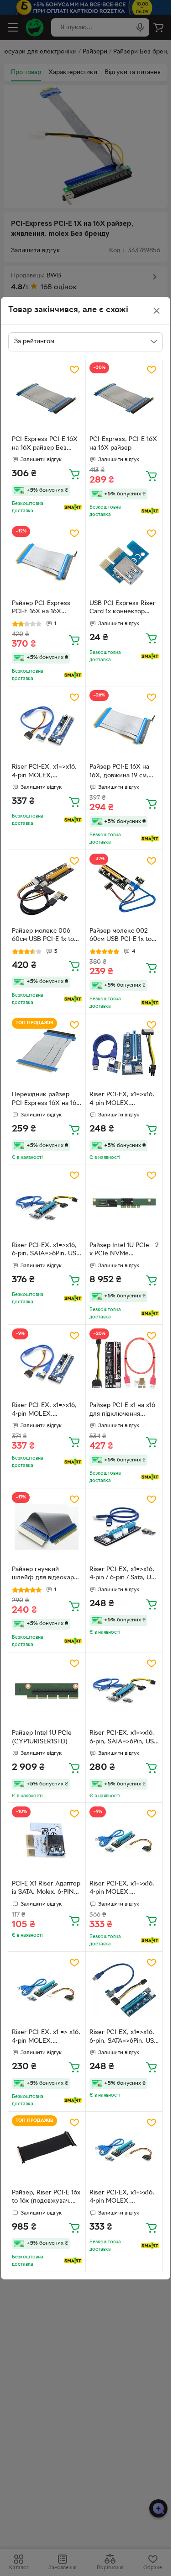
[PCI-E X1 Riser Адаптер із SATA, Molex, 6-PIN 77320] (47, 1841)
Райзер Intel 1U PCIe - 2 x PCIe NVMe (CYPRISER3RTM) (124, 1251)
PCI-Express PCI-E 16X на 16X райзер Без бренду (45, 445)
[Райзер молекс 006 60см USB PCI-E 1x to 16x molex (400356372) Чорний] (47, 889)
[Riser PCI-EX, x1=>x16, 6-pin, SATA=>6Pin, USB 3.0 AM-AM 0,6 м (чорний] (47, 1203)
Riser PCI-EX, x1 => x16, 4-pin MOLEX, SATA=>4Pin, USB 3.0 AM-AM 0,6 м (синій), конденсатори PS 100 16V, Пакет (46, 2038)
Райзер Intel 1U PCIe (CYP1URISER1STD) (42, 1737)
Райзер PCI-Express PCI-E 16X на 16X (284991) (41, 609)
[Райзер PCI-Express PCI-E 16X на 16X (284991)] (47, 561)
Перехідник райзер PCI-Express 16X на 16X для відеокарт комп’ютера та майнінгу (46, 1100)
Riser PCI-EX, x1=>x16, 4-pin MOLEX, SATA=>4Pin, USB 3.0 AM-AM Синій (44, 772)
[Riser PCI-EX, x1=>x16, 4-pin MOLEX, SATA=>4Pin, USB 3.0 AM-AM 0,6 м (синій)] (124, 2150)
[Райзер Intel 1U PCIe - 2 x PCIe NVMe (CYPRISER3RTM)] (124, 1203)
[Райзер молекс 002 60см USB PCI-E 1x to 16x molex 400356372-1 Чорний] (124, 889)
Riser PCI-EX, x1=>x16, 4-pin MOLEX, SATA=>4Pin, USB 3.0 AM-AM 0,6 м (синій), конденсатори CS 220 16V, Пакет (44, 1411)
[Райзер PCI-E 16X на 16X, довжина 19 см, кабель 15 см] (124, 725)
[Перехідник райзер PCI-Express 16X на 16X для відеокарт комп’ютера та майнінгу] (47, 1053)
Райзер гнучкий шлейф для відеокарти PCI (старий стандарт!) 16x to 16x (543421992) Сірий (46, 1575)
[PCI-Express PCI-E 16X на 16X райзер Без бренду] (47, 397)
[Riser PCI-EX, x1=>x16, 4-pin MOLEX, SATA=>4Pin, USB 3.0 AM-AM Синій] (47, 725)
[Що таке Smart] (73, 507)
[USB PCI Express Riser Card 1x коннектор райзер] (124, 561)
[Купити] (74, 474)
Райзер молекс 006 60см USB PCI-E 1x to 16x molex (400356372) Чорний (46, 936)
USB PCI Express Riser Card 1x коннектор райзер (123, 609)
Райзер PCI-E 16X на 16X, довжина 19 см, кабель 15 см (119, 772)
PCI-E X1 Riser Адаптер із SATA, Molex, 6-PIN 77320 (46, 1889)
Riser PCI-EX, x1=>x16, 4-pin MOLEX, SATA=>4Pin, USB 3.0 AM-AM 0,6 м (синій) (122, 2198)
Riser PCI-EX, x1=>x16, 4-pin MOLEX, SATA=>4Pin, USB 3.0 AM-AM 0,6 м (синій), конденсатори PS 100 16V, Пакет (122, 1889)
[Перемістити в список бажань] (74, 370)
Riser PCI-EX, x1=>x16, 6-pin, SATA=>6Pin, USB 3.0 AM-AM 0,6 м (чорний (46, 1251)
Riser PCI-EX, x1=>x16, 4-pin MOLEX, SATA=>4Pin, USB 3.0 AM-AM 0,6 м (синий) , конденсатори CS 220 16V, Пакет (123, 1100)
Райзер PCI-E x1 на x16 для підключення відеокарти (122, 1411)
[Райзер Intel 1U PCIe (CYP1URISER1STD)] (47, 1691)
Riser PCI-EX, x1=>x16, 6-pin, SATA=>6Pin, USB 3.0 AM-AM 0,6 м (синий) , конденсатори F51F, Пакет (124, 2038)
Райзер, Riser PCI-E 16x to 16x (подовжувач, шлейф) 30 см (46, 2198)
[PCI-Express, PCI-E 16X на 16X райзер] (124, 397)
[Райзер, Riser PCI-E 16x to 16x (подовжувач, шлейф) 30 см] (47, 2150)
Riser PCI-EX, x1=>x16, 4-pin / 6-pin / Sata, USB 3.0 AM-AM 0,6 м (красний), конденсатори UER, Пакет (124, 1575)
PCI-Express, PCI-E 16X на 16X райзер (123, 444)
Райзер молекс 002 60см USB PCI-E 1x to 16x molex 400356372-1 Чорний (123, 936)
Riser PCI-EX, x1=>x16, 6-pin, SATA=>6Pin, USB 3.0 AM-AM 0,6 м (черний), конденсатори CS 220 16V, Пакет (124, 1738)
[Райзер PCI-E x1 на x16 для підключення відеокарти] (124, 1363)
